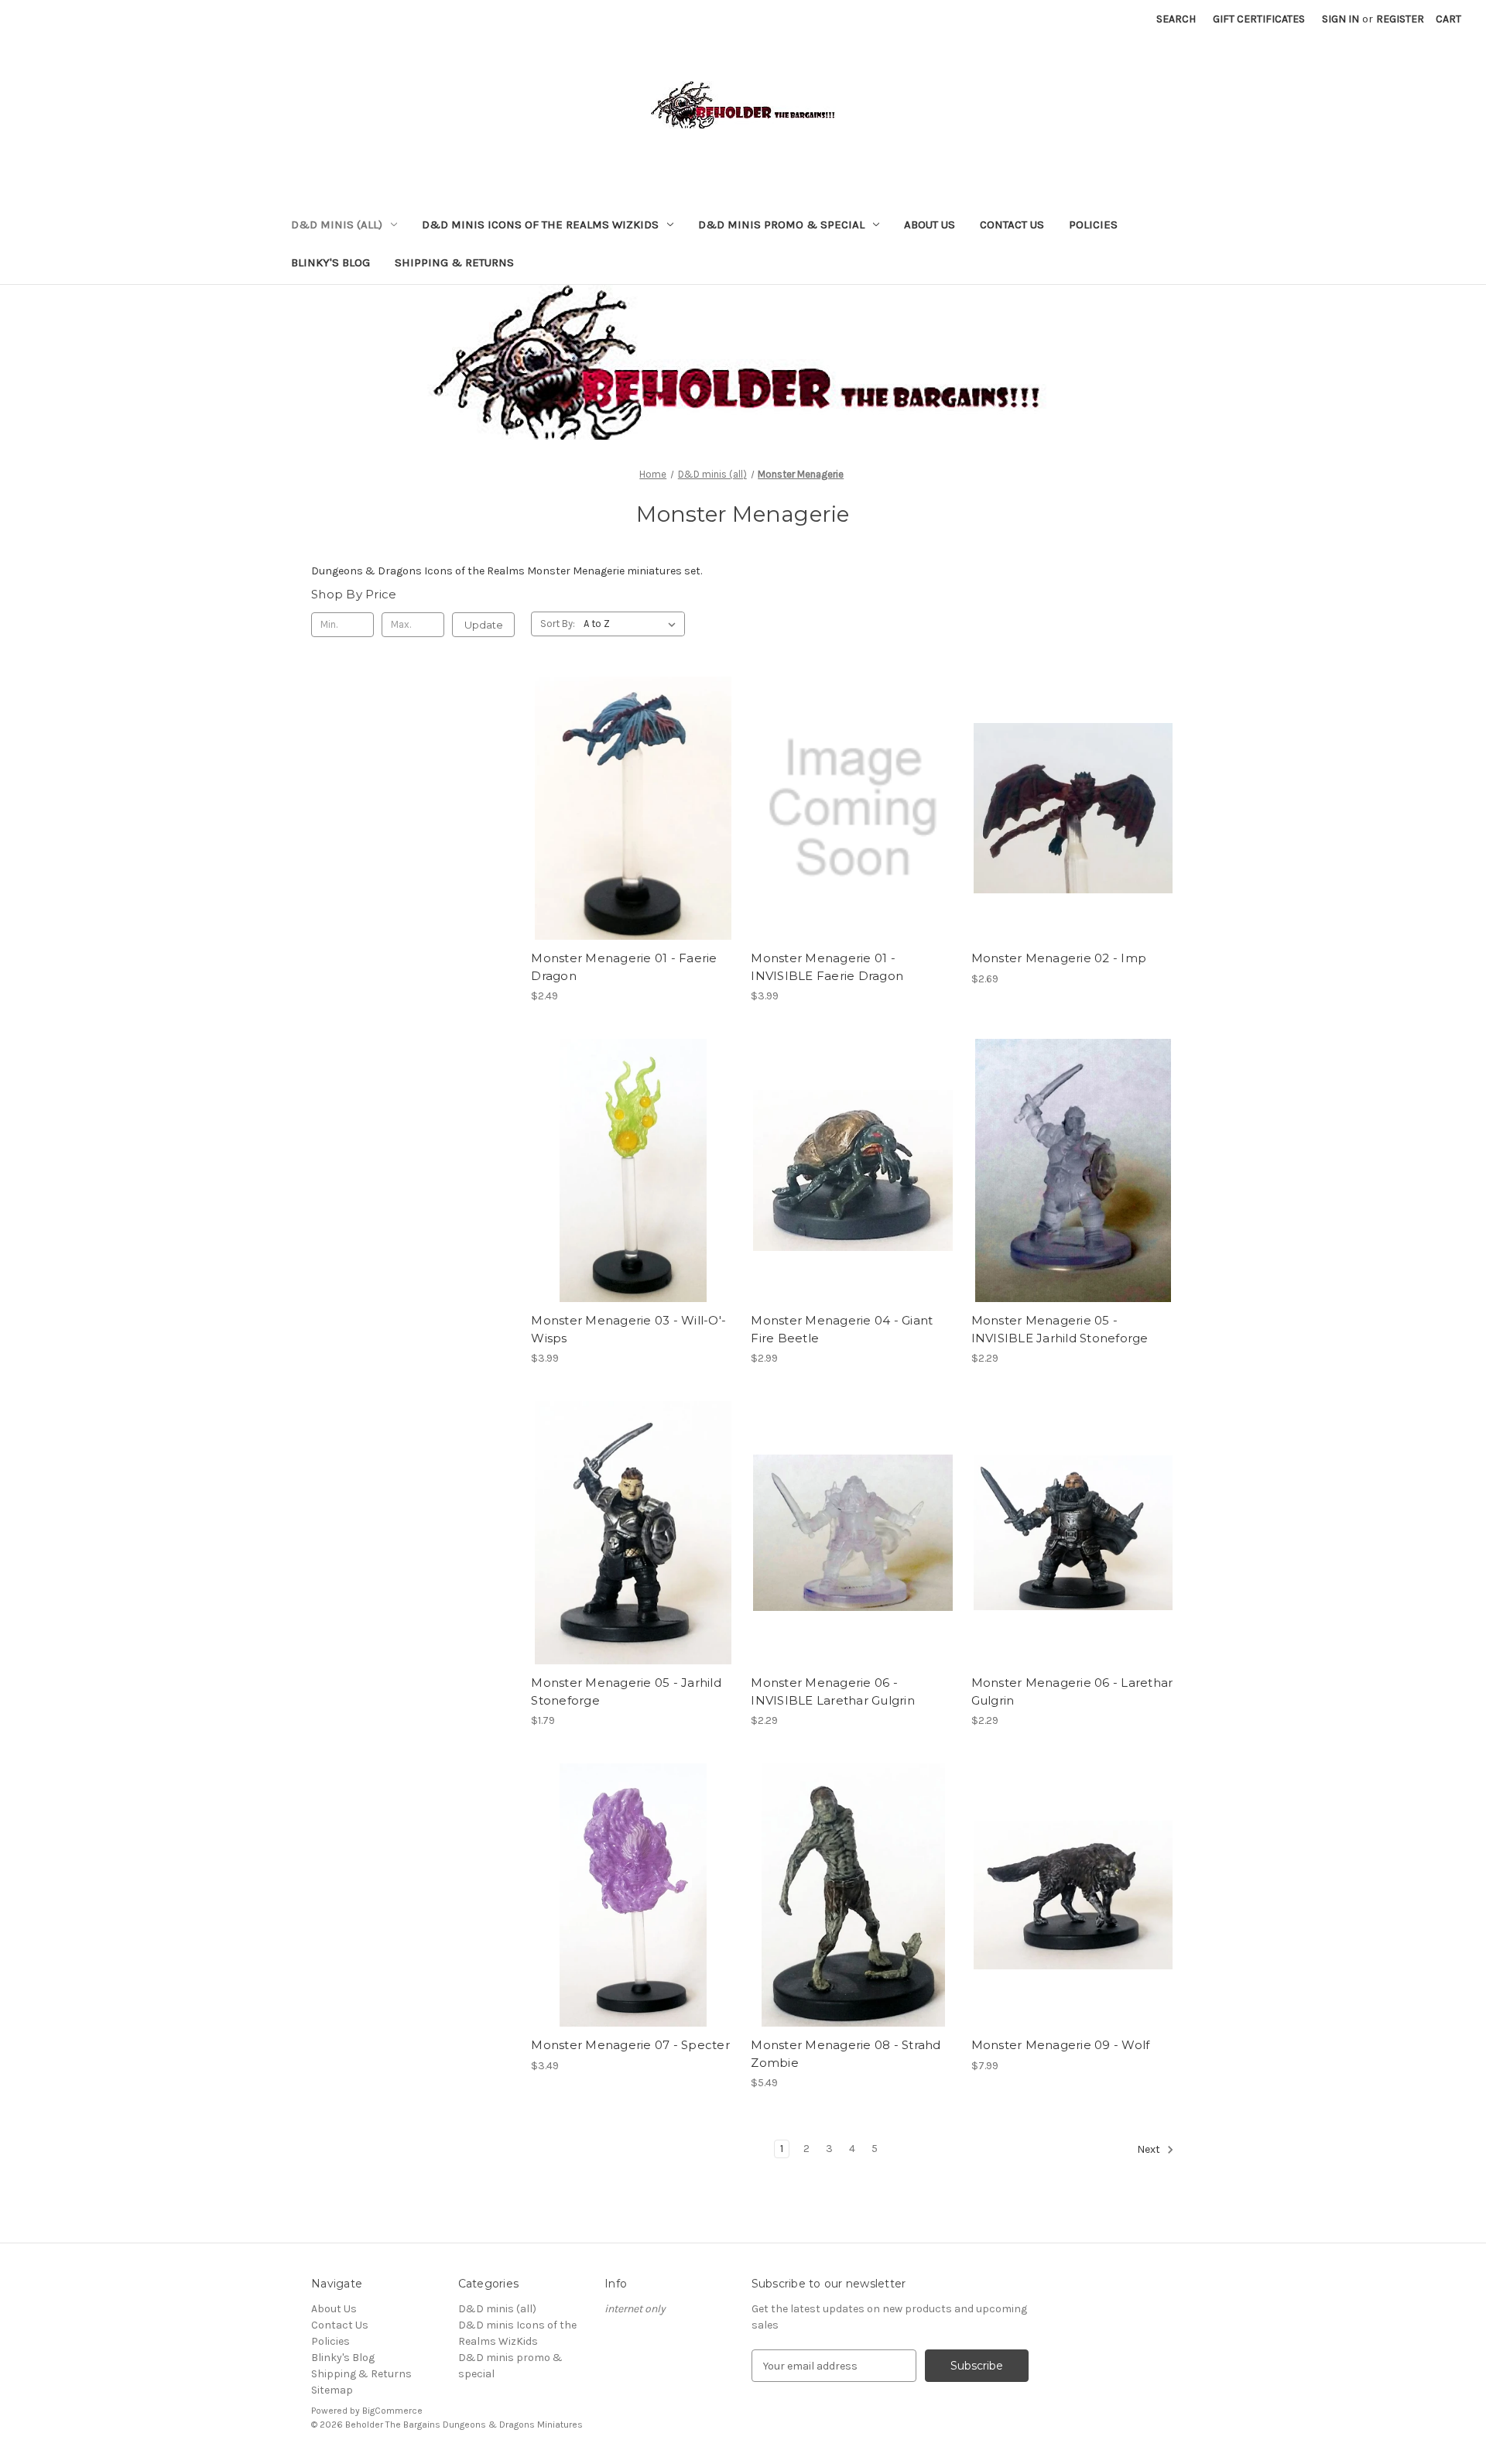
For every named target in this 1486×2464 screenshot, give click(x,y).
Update (484, 625)
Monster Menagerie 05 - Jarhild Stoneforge (626, 1691)
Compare (628, 808)
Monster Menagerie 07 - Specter (630, 2045)
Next (1150, 2150)
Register (1400, 19)
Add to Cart (633, 835)
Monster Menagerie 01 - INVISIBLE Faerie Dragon (827, 967)
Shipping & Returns (454, 262)
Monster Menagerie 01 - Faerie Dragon (624, 967)
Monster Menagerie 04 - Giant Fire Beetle (842, 1329)
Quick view (630, 781)
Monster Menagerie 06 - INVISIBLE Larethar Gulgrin (833, 1691)
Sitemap (332, 2390)
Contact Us (1012, 224)
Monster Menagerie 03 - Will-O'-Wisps (628, 1329)
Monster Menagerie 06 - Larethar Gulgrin (1072, 1691)
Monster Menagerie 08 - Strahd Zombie (846, 2054)
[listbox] (633, 624)
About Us (930, 224)
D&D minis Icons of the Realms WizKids (540, 224)
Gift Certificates (1259, 19)
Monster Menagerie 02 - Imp (1059, 958)
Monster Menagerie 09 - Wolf (1061, 2045)
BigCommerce (392, 2411)
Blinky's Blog (330, 262)
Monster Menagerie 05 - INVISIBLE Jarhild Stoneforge (1060, 1329)
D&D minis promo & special (781, 224)
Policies (1093, 224)
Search (1176, 19)
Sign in (1340, 19)
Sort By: (558, 624)
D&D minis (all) (337, 224)
